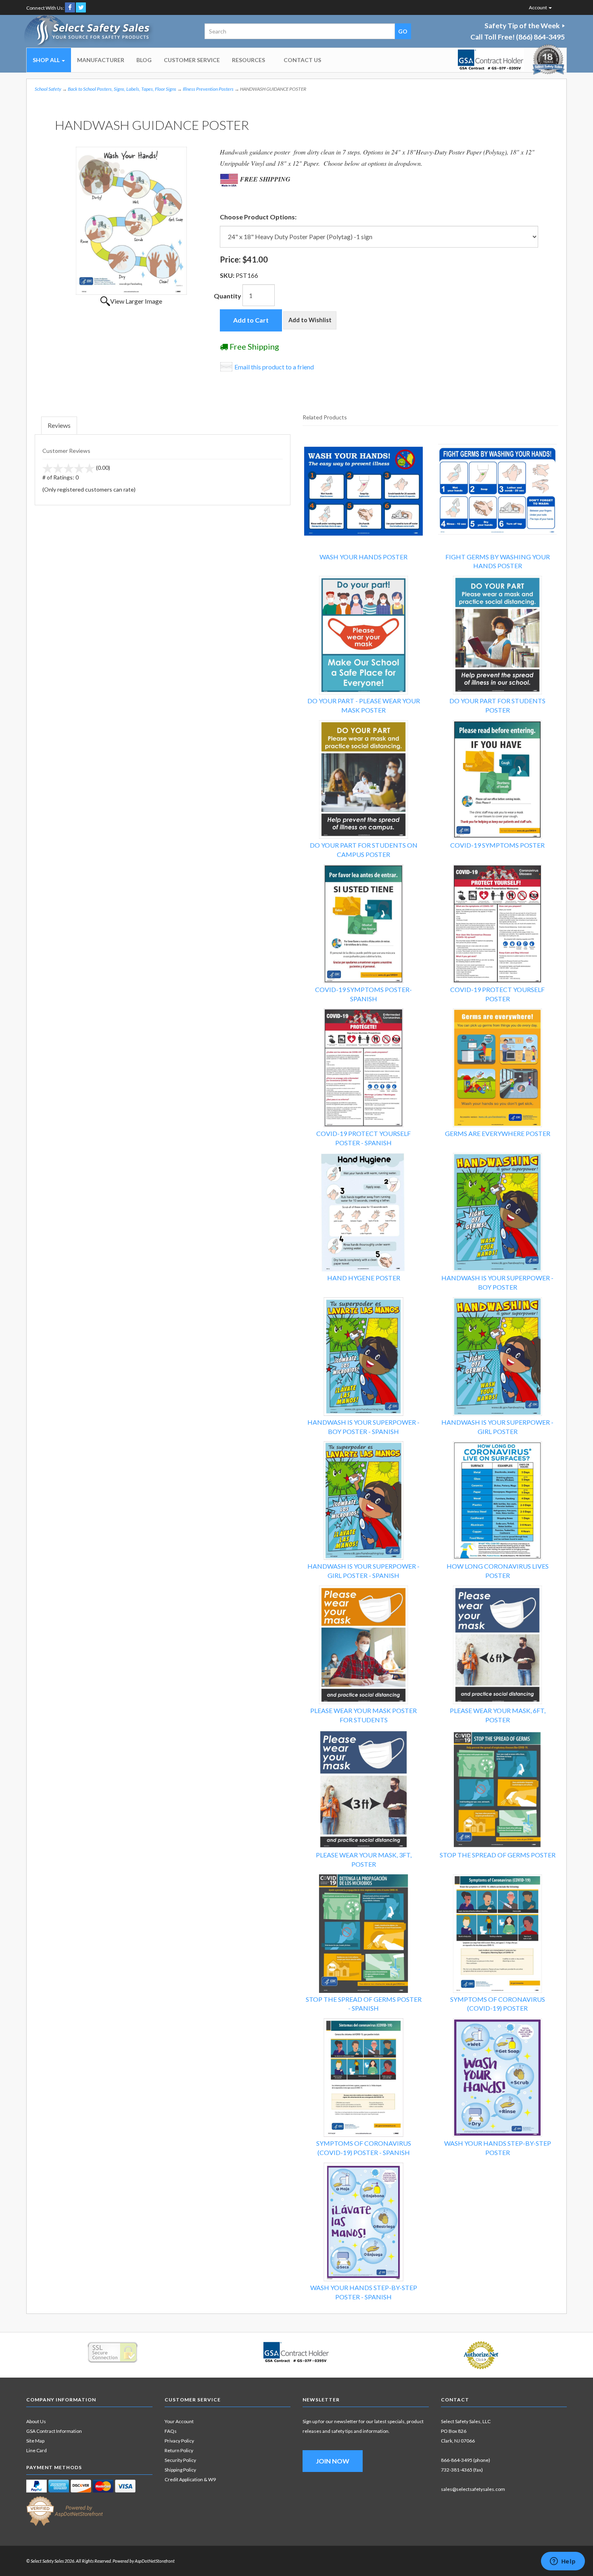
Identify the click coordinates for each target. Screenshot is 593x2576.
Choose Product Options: (258, 217)
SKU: (228, 275)
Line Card (37, 2450)
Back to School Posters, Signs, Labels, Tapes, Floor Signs (122, 89)
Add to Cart (251, 320)
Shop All (47, 60)
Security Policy (180, 2460)
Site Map (35, 2441)
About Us (36, 2421)
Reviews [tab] (59, 425)
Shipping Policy (180, 2470)
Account (538, 7)
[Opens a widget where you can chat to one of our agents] (563, 2562)
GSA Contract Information (54, 2431)
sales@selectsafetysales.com (473, 2489)
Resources (248, 60)
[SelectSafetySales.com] (89, 31)
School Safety (48, 89)
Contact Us (302, 60)
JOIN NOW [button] (333, 2461)
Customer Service (192, 60)
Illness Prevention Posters (208, 89)
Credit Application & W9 (190, 2479)
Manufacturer (101, 60)
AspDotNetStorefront (155, 2561)
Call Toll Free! (518, 37)
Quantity (228, 296)
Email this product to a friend (274, 367)
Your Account (179, 2421)
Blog (144, 60)
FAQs (171, 2431)
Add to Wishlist (310, 320)
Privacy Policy (179, 2441)
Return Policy (179, 2450)
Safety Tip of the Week (522, 26)
